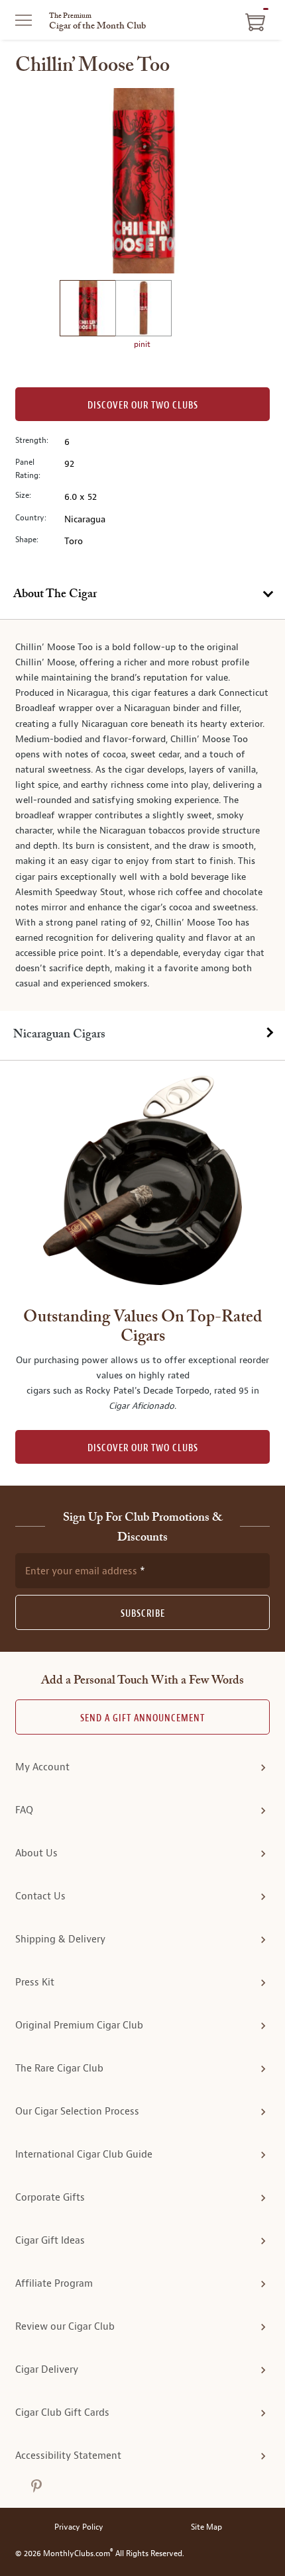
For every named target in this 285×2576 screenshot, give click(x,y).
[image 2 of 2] (143, 310)
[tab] (142, 595)
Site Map (206, 2527)
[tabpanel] (142, 815)
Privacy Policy (79, 2527)
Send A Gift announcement (142, 1718)
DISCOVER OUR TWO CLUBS (143, 1448)
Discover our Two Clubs (143, 405)
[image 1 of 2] (87, 310)
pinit (142, 344)
